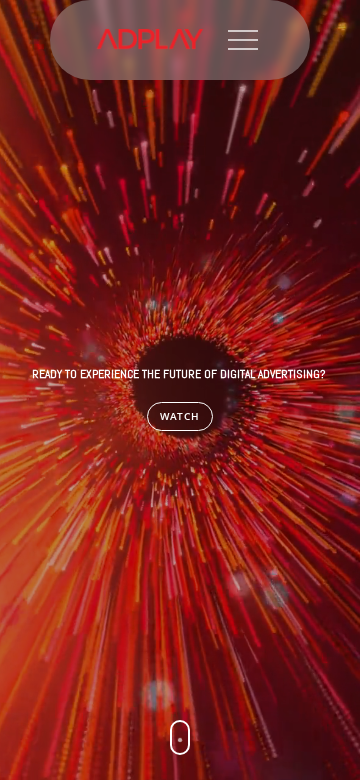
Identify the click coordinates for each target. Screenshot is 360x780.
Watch (180, 416)
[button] (180, 737)
